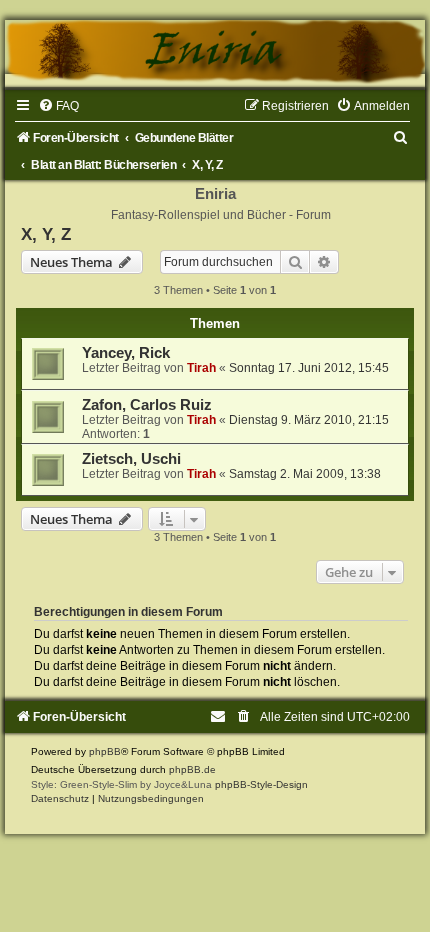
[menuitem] (58, 106)
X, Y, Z (46, 234)
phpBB (105, 751)
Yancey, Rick (126, 353)
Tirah (201, 368)
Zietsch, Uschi (131, 459)
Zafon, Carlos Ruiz (147, 405)
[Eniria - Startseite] (215, 53)
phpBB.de (192, 769)
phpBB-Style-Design (261, 784)
